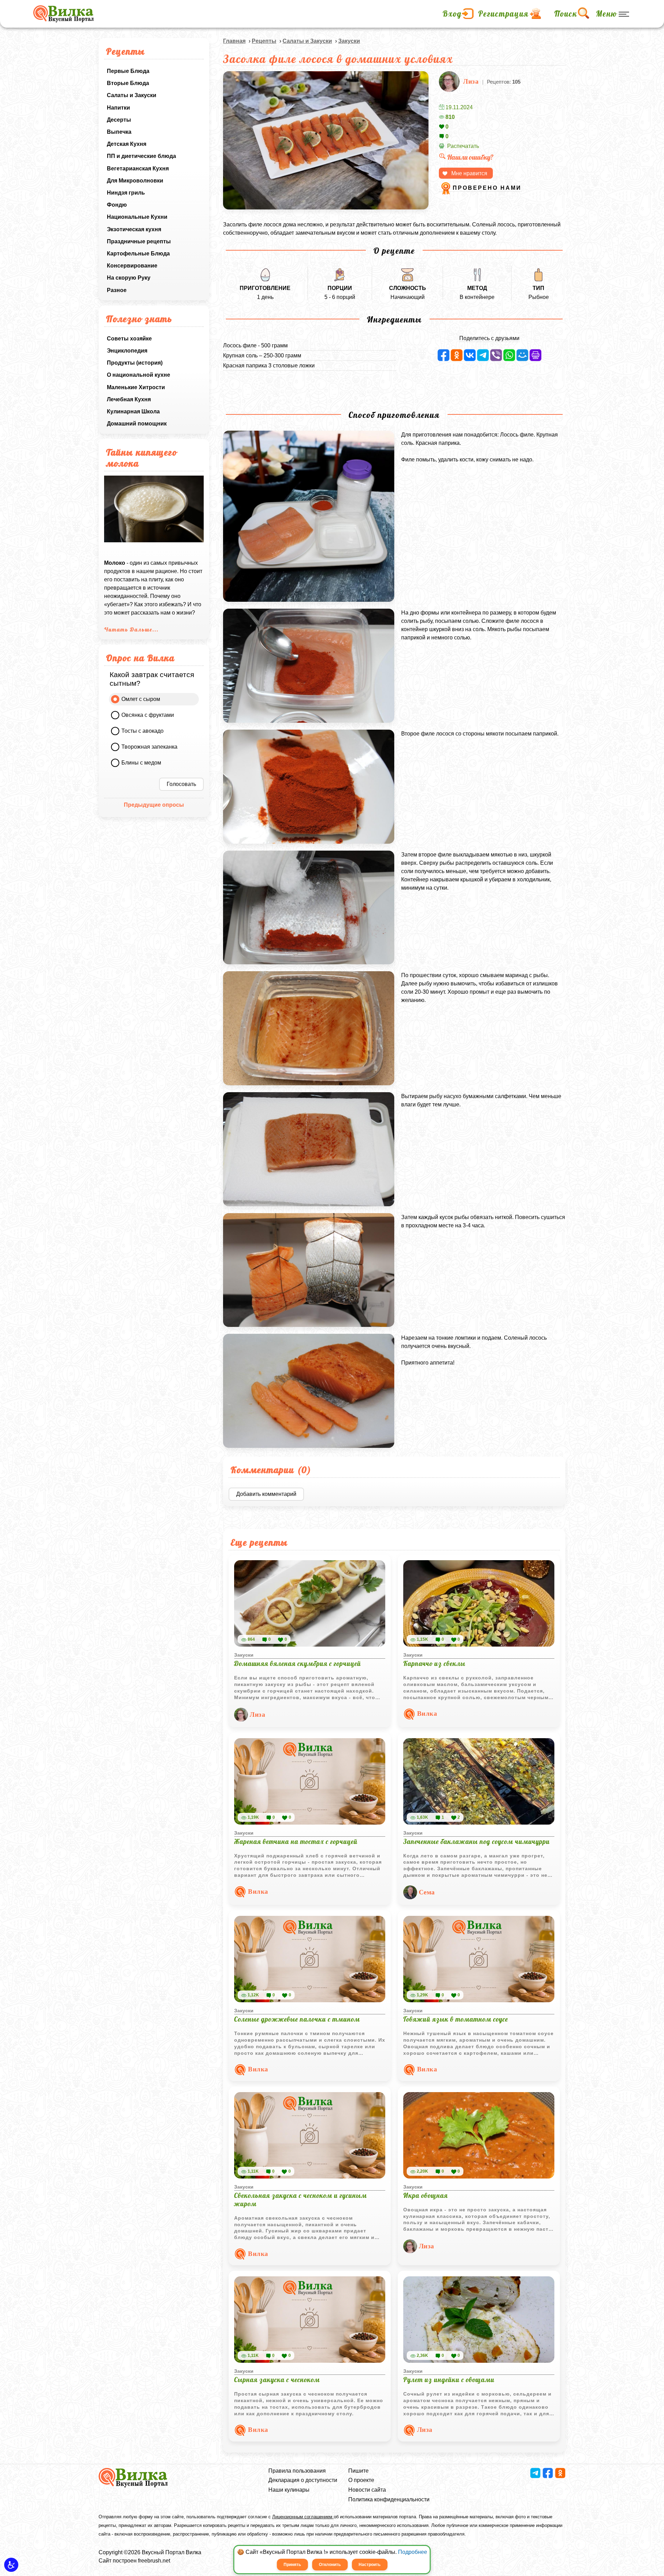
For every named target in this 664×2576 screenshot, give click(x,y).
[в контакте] (470, 355)
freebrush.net (154, 2561)
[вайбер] (496, 355)
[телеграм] (483, 355)
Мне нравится (469, 173)
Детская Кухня (127, 144)
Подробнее (413, 2552)
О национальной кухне (139, 375)
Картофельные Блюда (138, 254)
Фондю (117, 205)
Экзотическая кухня (134, 229)
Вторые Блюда (128, 83)
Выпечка (119, 132)
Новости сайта (367, 2490)
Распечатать (463, 146)
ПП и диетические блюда (141, 156)
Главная (234, 41)
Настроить (370, 2565)
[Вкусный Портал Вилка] (63, 14)
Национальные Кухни (137, 217)
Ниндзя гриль (126, 193)
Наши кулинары (289, 2490)
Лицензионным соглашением (303, 2517)
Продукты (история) (135, 363)
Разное (117, 290)
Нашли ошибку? (470, 157)
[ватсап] (509, 355)
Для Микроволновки (135, 181)
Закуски (349, 41)
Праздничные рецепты (139, 241)
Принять (292, 2565)
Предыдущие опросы (154, 805)
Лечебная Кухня (129, 399)
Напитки (118, 108)
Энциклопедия (127, 351)
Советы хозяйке (129, 339)
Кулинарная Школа (133, 411)
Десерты (119, 120)
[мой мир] (522, 355)
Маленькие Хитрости (136, 387)
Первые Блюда (128, 71)
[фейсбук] (444, 355)
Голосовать (181, 784)
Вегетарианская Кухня (138, 168)
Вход (452, 14)
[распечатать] (536, 355)
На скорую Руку (129, 278)
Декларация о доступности (303, 2480)
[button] (11, 2565)
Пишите (358, 2471)
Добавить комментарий (266, 1494)
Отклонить (330, 2565)
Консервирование (132, 266)
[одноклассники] (457, 355)
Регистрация (504, 14)
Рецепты (264, 41)
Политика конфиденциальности (389, 2499)
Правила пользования (297, 2471)
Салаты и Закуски (132, 95)
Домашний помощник (137, 424)
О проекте (361, 2480)
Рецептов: (504, 82)
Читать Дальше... (131, 629)
